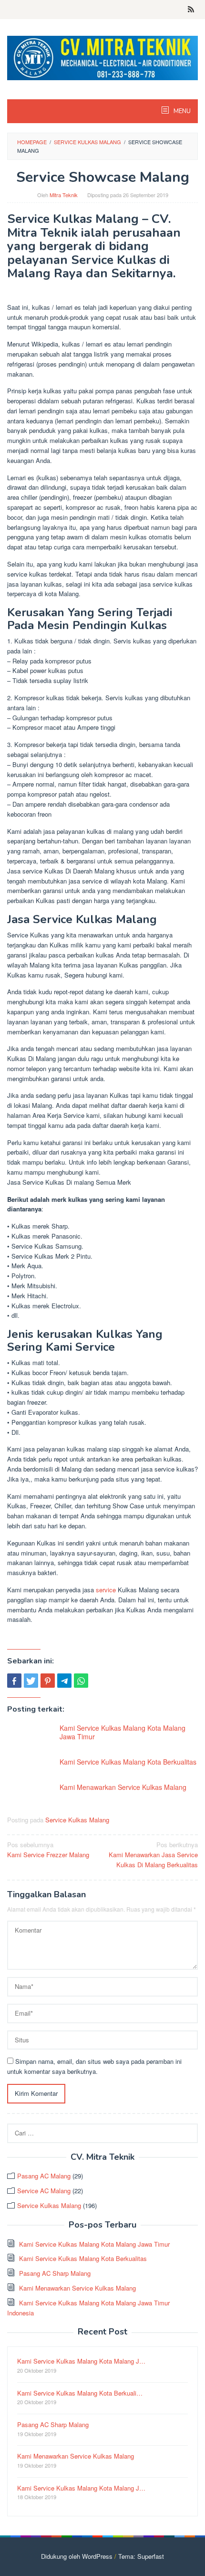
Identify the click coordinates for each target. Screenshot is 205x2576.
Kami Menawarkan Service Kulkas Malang (123, 1787)
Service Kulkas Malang (77, 1820)
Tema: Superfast (141, 2556)
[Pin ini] (48, 1681)
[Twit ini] (31, 1681)
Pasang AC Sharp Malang (55, 2273)
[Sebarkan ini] (14, 1681)
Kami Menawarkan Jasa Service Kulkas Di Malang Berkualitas (153, 1855)
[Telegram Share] (64, 1681)
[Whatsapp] (81, 1681)
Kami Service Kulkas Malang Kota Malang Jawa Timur (123, 1732)
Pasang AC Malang (44, 2176)
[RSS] (191, 10)
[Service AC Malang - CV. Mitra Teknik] (102, 57)
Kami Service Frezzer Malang (48, 1850)
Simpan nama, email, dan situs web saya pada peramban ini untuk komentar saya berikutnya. (94, 2066)
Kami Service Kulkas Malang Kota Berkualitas (128, 1762)
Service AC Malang (44, 2191)
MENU (181, 111)
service (106, 1590)
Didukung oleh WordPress (77, 2556)
